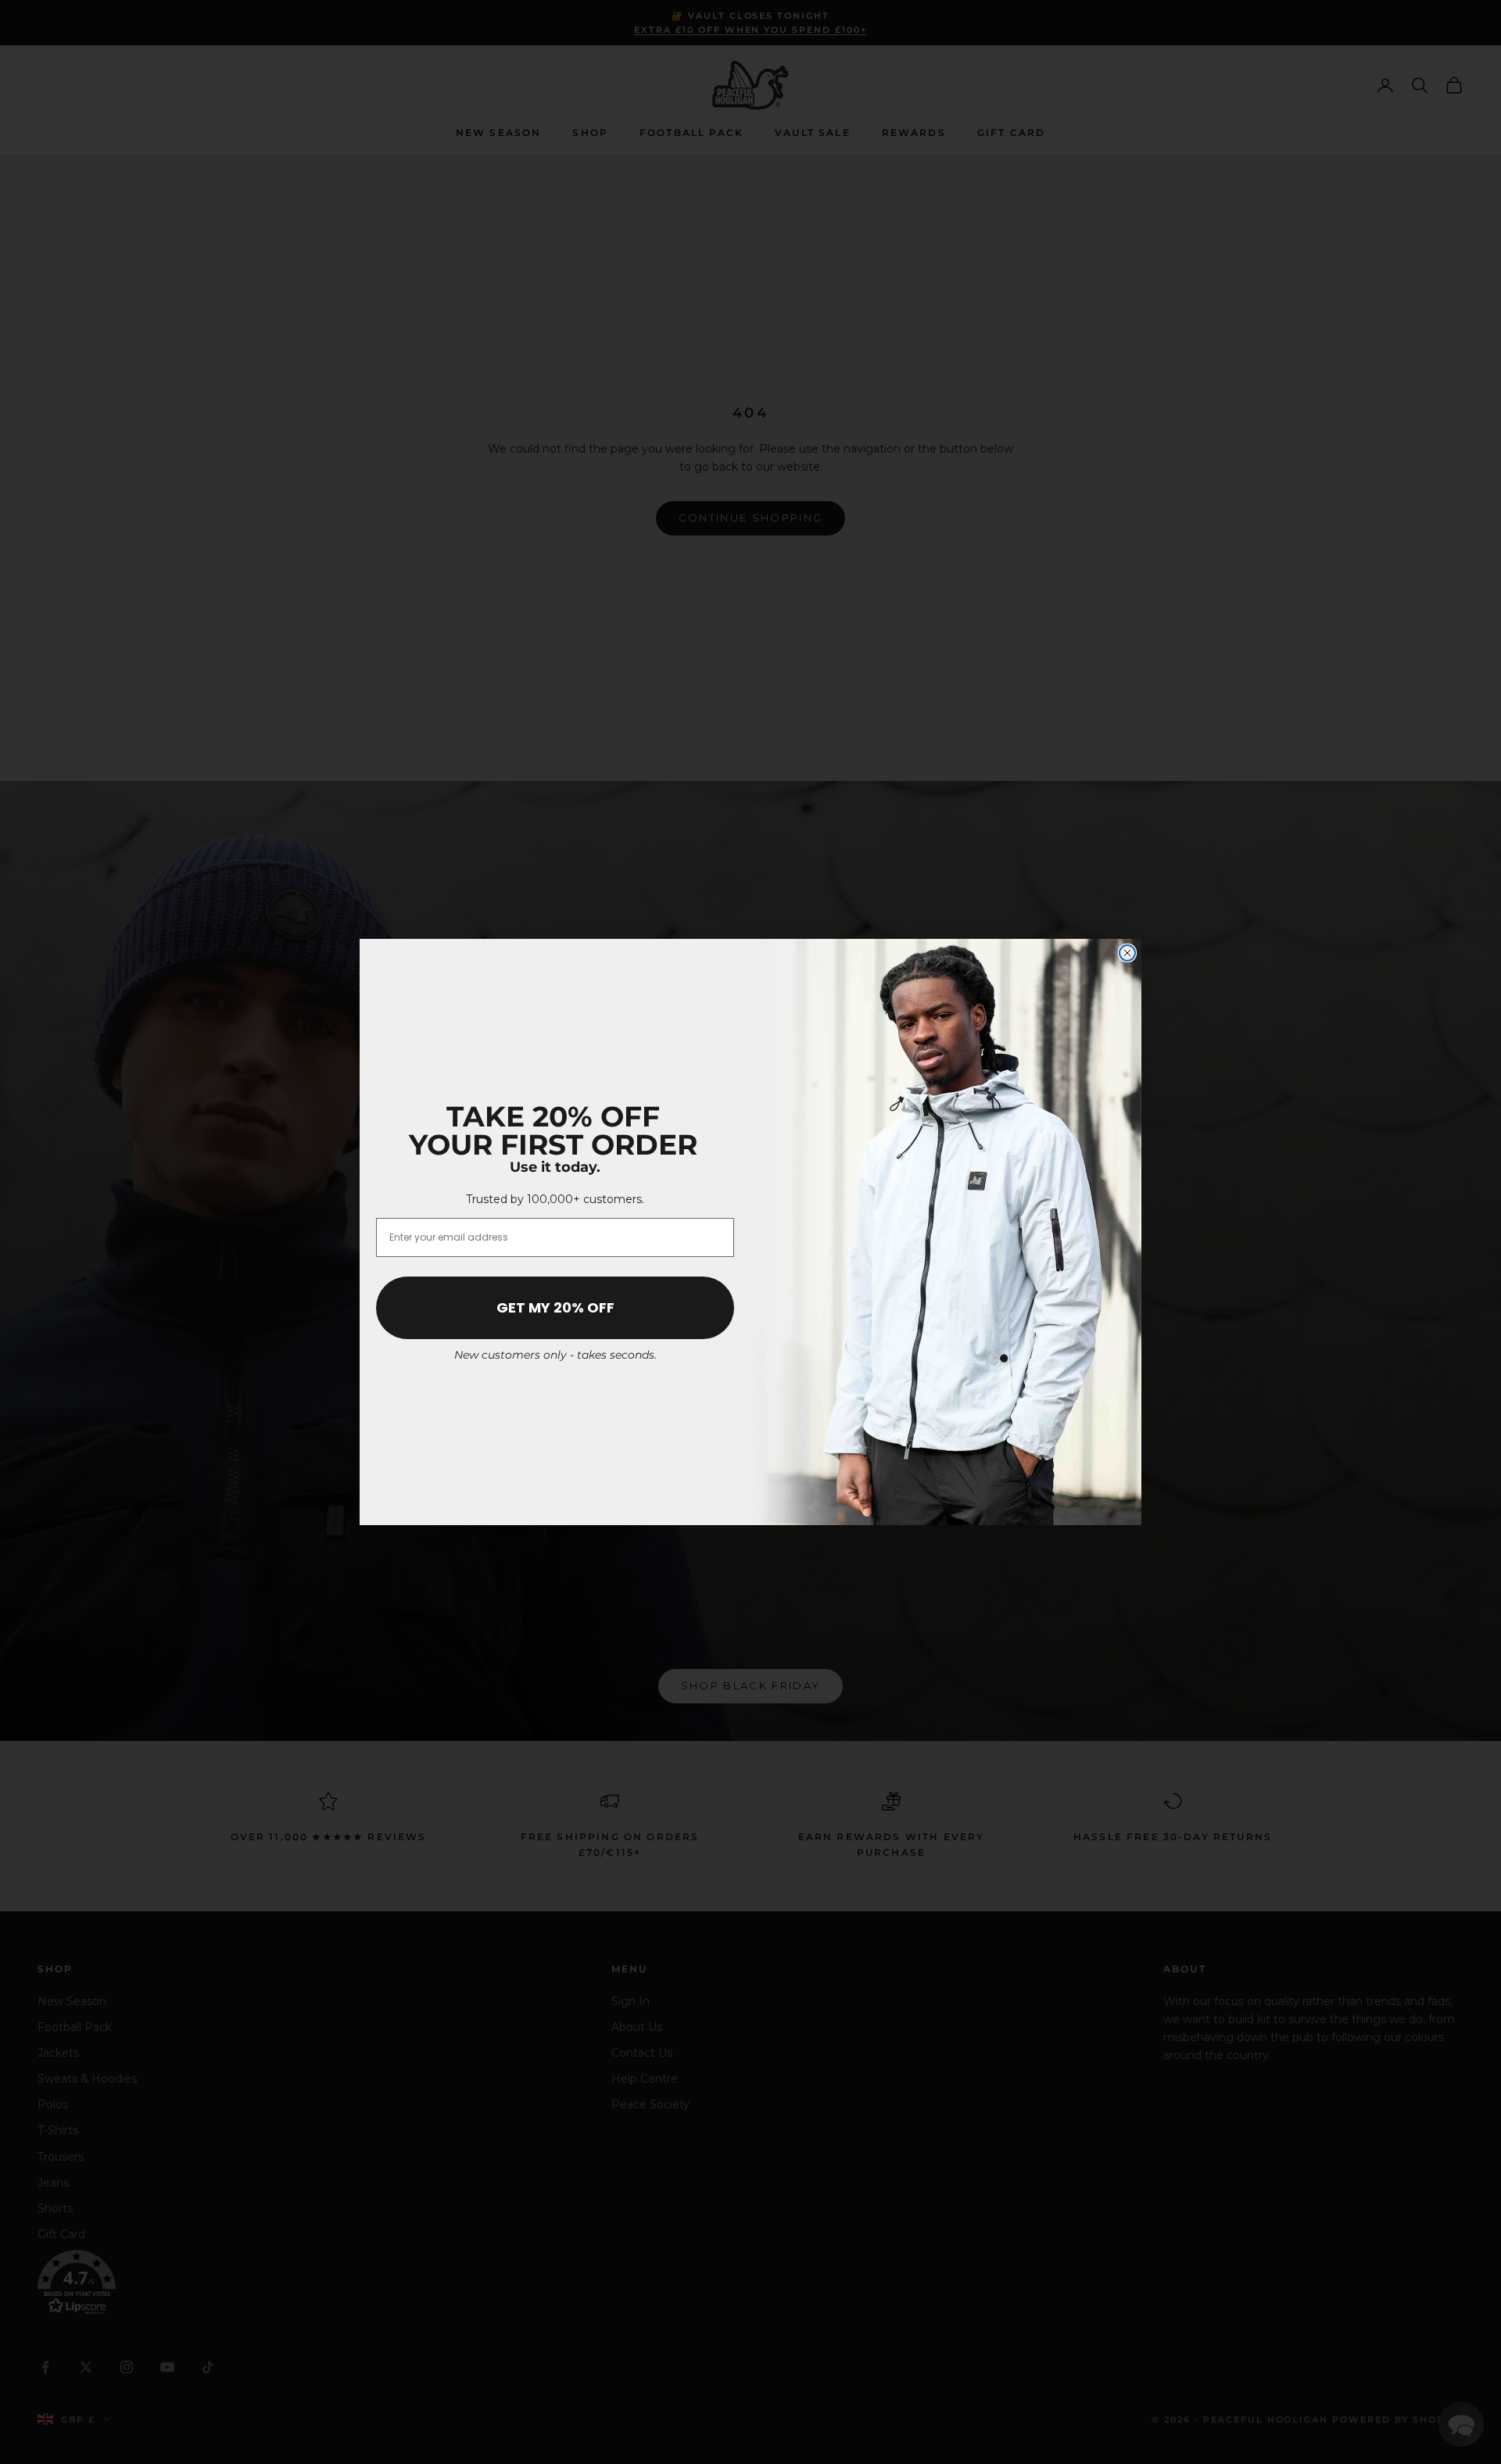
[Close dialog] (1127, 953)
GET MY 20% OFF (555, 1307)
